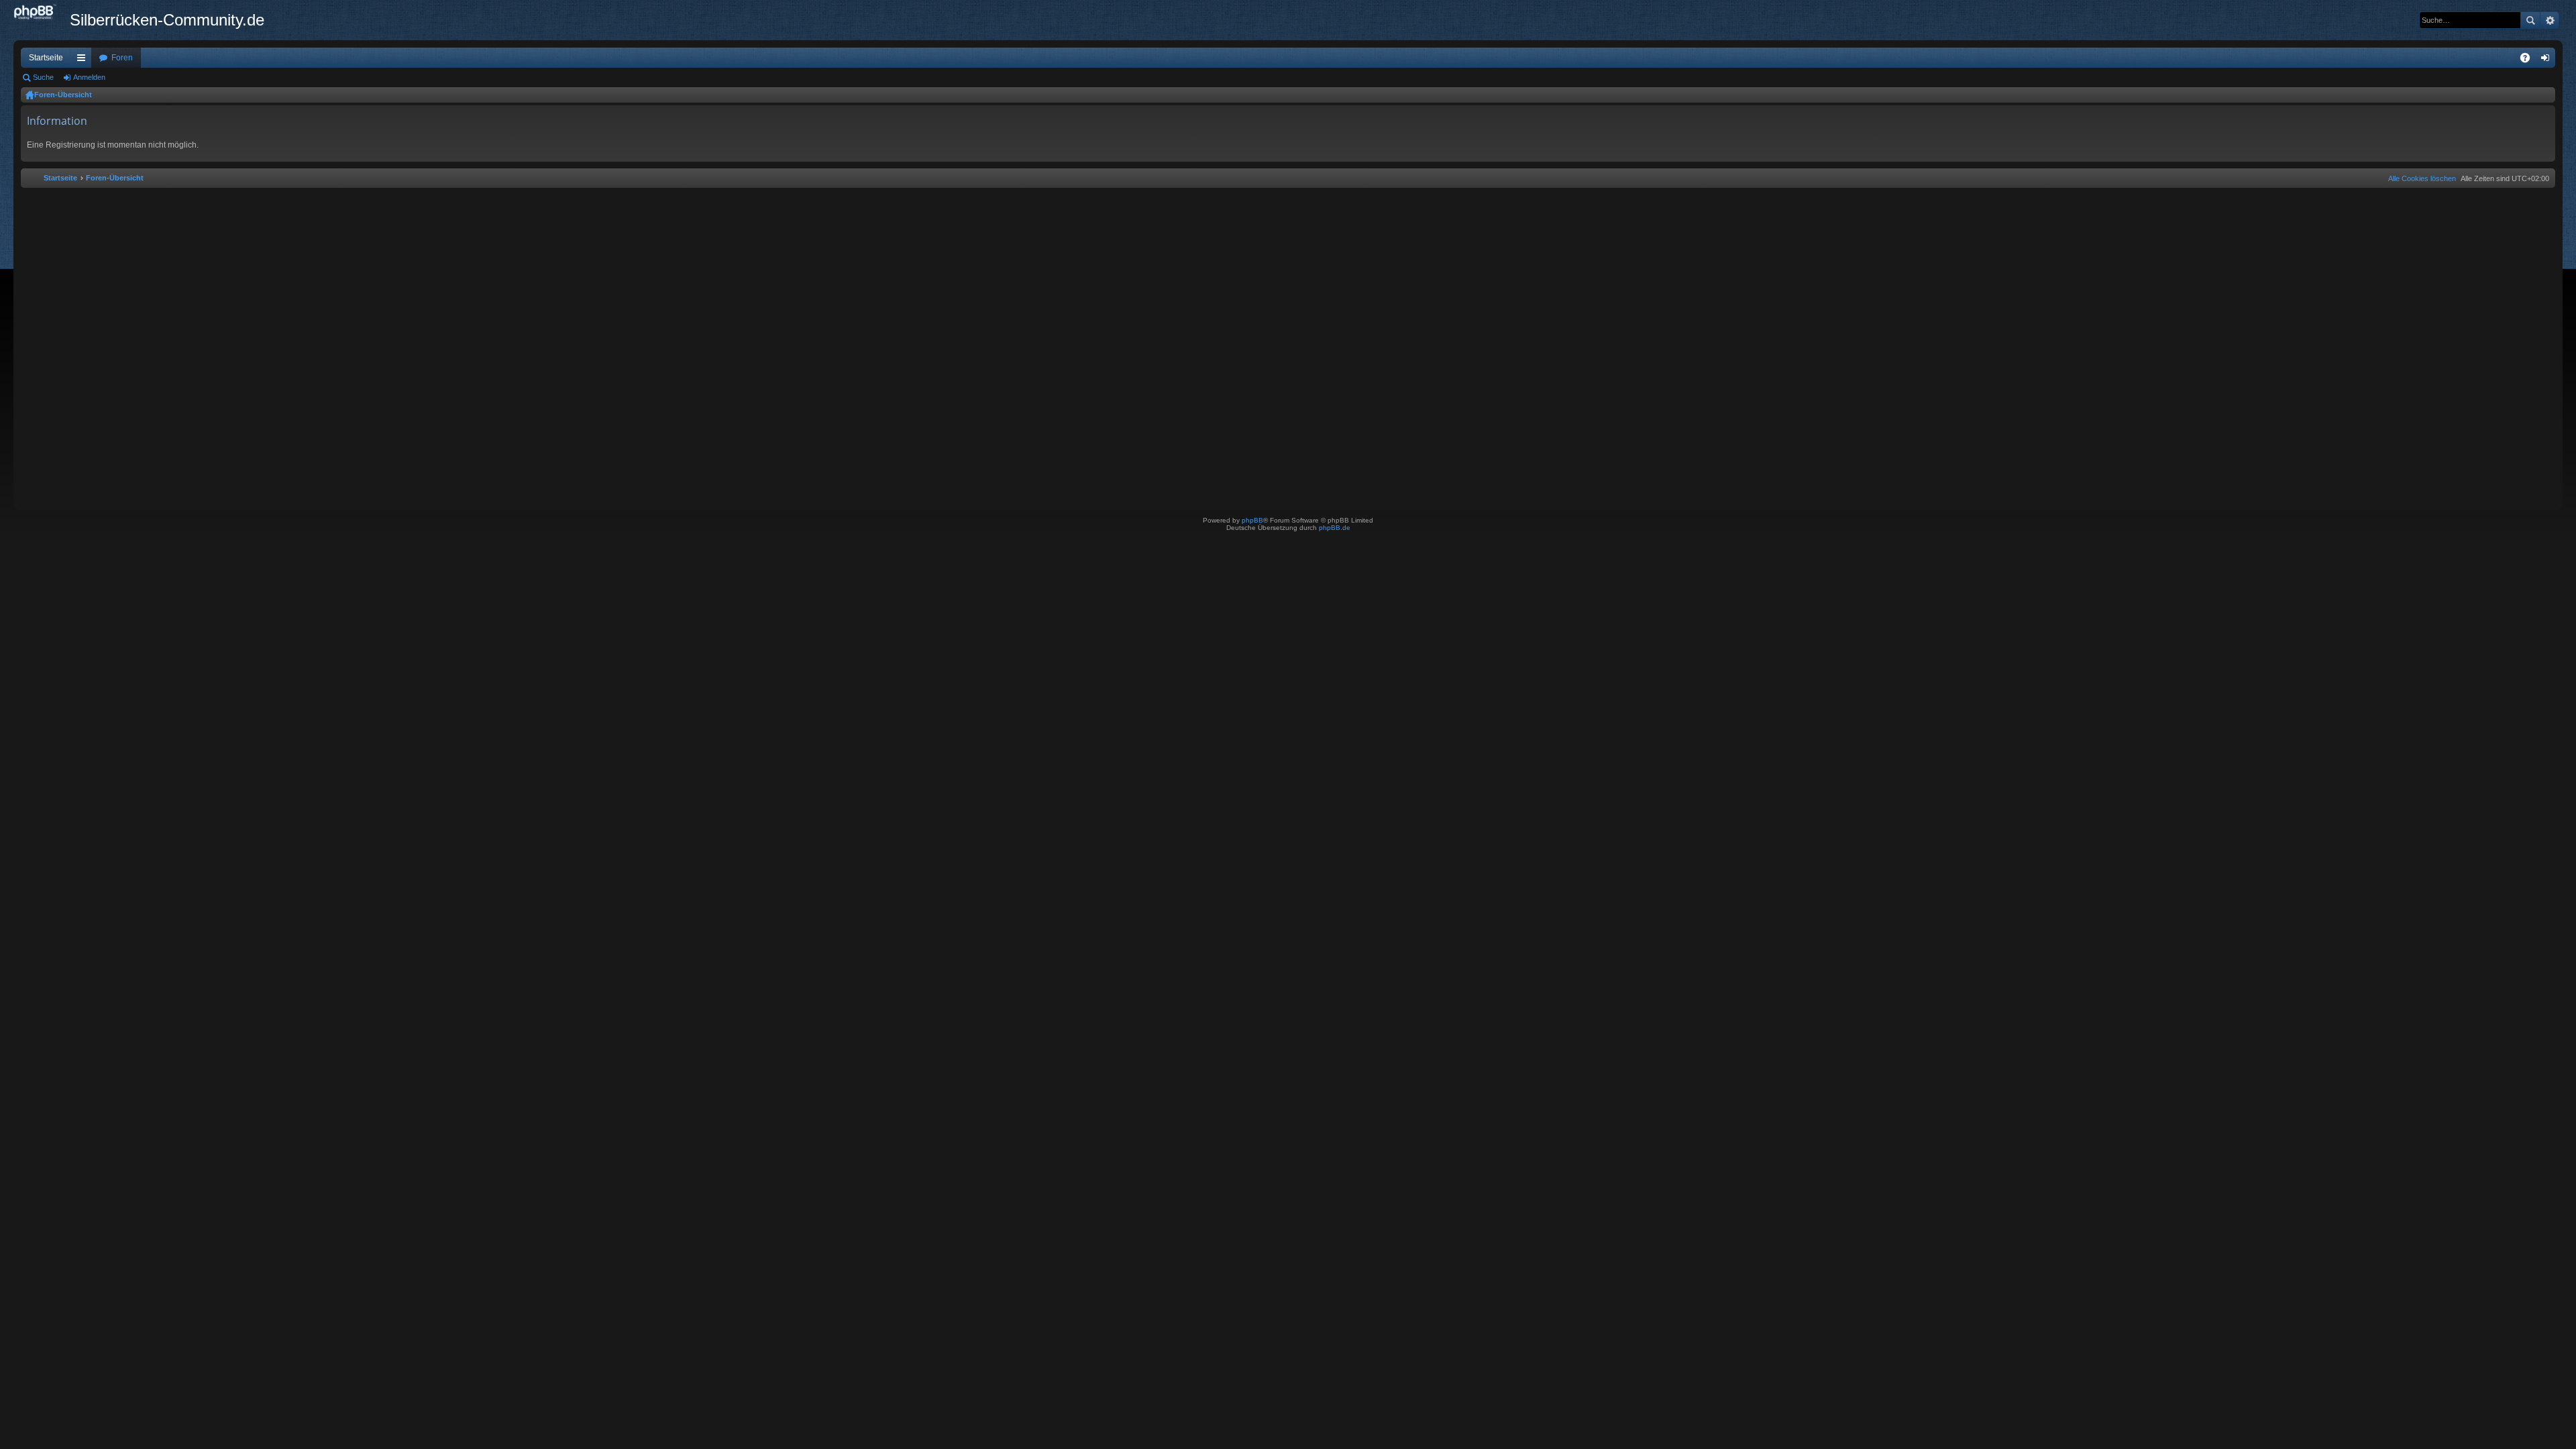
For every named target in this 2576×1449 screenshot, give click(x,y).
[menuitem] (2419, 178)
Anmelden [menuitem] (2548, 60)
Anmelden (89, 77)
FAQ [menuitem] (2529, 60)
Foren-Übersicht (63, 95)
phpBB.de (1335, 528)
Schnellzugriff (84, 60)
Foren (122, 58)
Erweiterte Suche (2550, 20)
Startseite (46, 58)
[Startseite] (42, 13)
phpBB (1252, 520)
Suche (2530, 20)
